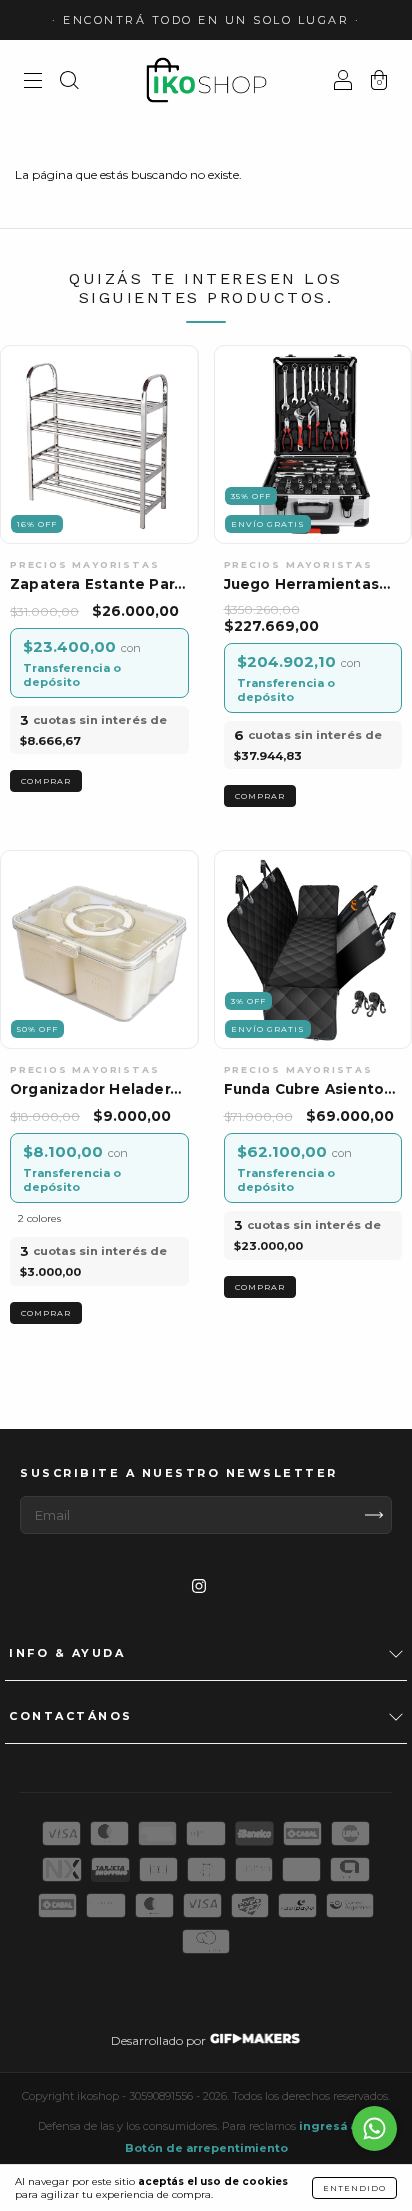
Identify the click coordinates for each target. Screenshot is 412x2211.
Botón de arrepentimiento (206, 2148)
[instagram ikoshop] (199, 1585)
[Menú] (33, 82)
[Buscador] (69, 82)
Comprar (46, 1313)
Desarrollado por (160, 2040)
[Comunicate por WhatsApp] (374, 2128)
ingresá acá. (336, 2126)
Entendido (354, 2188)
